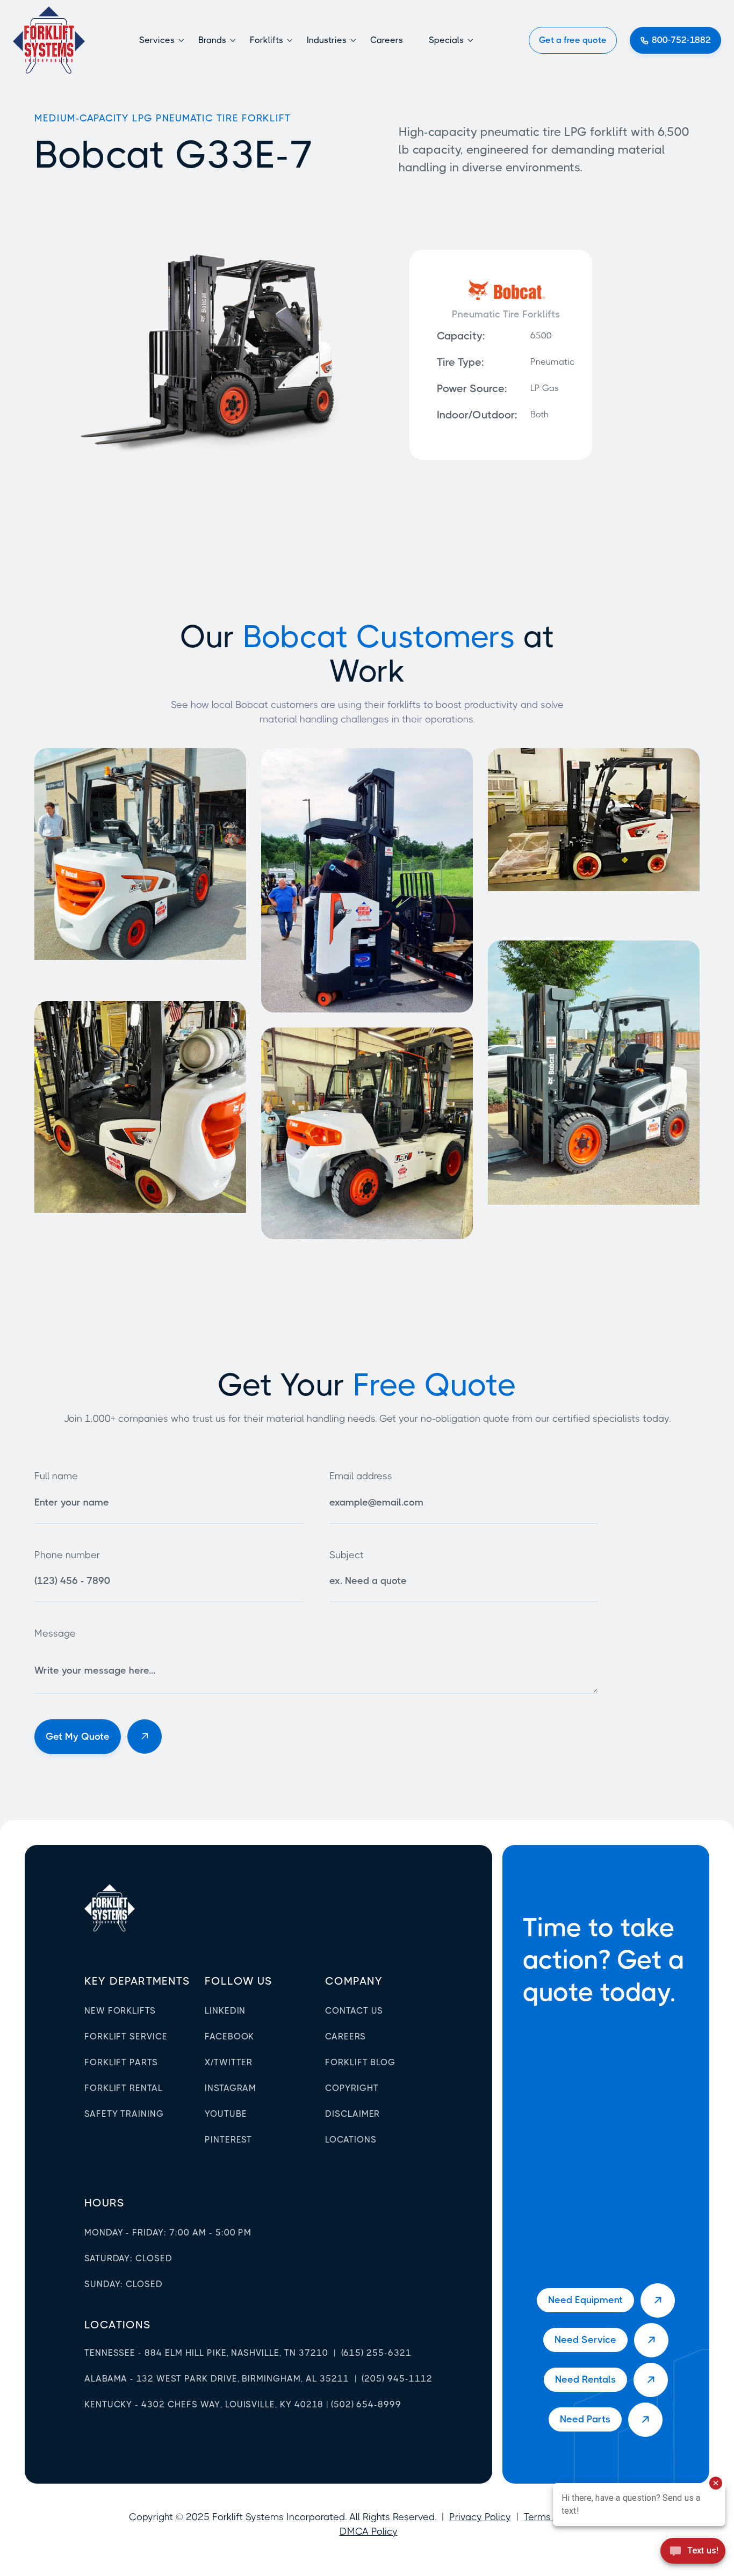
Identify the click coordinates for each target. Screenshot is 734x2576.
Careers (387, 40)
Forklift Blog (360, 2062)
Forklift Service (126, 2036)
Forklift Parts (121, 2062)
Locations (351, 2140)
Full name (56, 1476)
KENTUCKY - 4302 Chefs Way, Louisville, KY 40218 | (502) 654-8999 (243, 2404)
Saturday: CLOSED (128, 2258)
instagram (231, 2088)
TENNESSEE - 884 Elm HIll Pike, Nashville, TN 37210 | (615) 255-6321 (248, 2353)
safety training (124, 2114)
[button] (162, 40)
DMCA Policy (369, 2531)
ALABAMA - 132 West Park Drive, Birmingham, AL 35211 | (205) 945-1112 (258, 2379)
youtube (226, 2114)
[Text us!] (693, 2554)
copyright (352, 2088)
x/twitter (229, 2062)
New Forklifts (120, 2011)
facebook (230, 2036)
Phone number (67, 1555)
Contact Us (354, 2011)
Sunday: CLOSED (124, 2284)
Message (55, 1633)
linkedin (225, 2011)
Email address (361, 1476)
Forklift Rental (124, 2088)
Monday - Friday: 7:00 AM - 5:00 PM (168, 2233)
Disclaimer (353, 2114)
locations (118, 2325)
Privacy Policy (480, 2517)
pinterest (229, 2140)
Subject (347, 1555)
